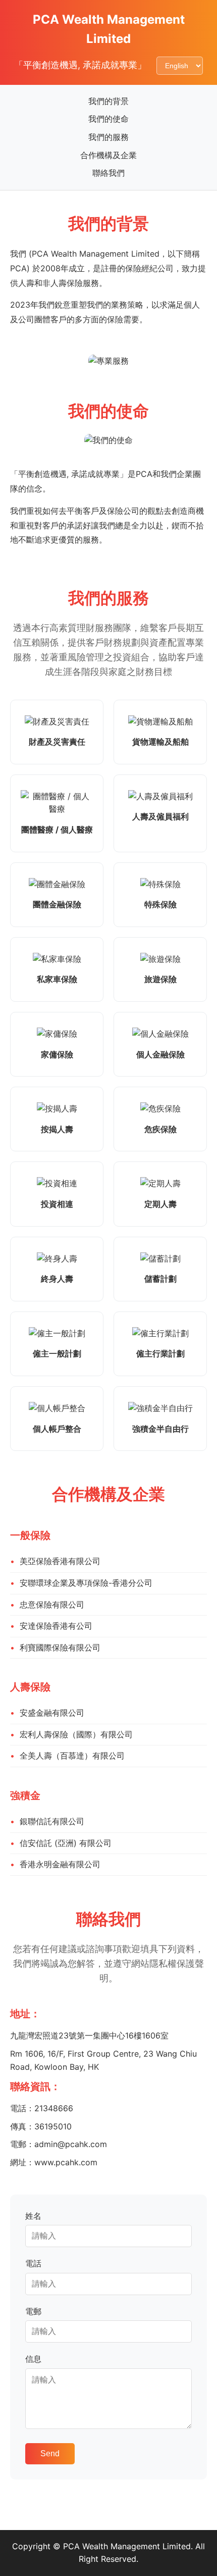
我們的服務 (108, 137)
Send (50, 2453)
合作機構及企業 (108, 155)
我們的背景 (108, 101)
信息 (33, 2359)
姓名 (33, 2216)
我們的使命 (108, 119)
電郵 (33, 2311)
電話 (33, 2263)
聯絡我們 (108, 173)
